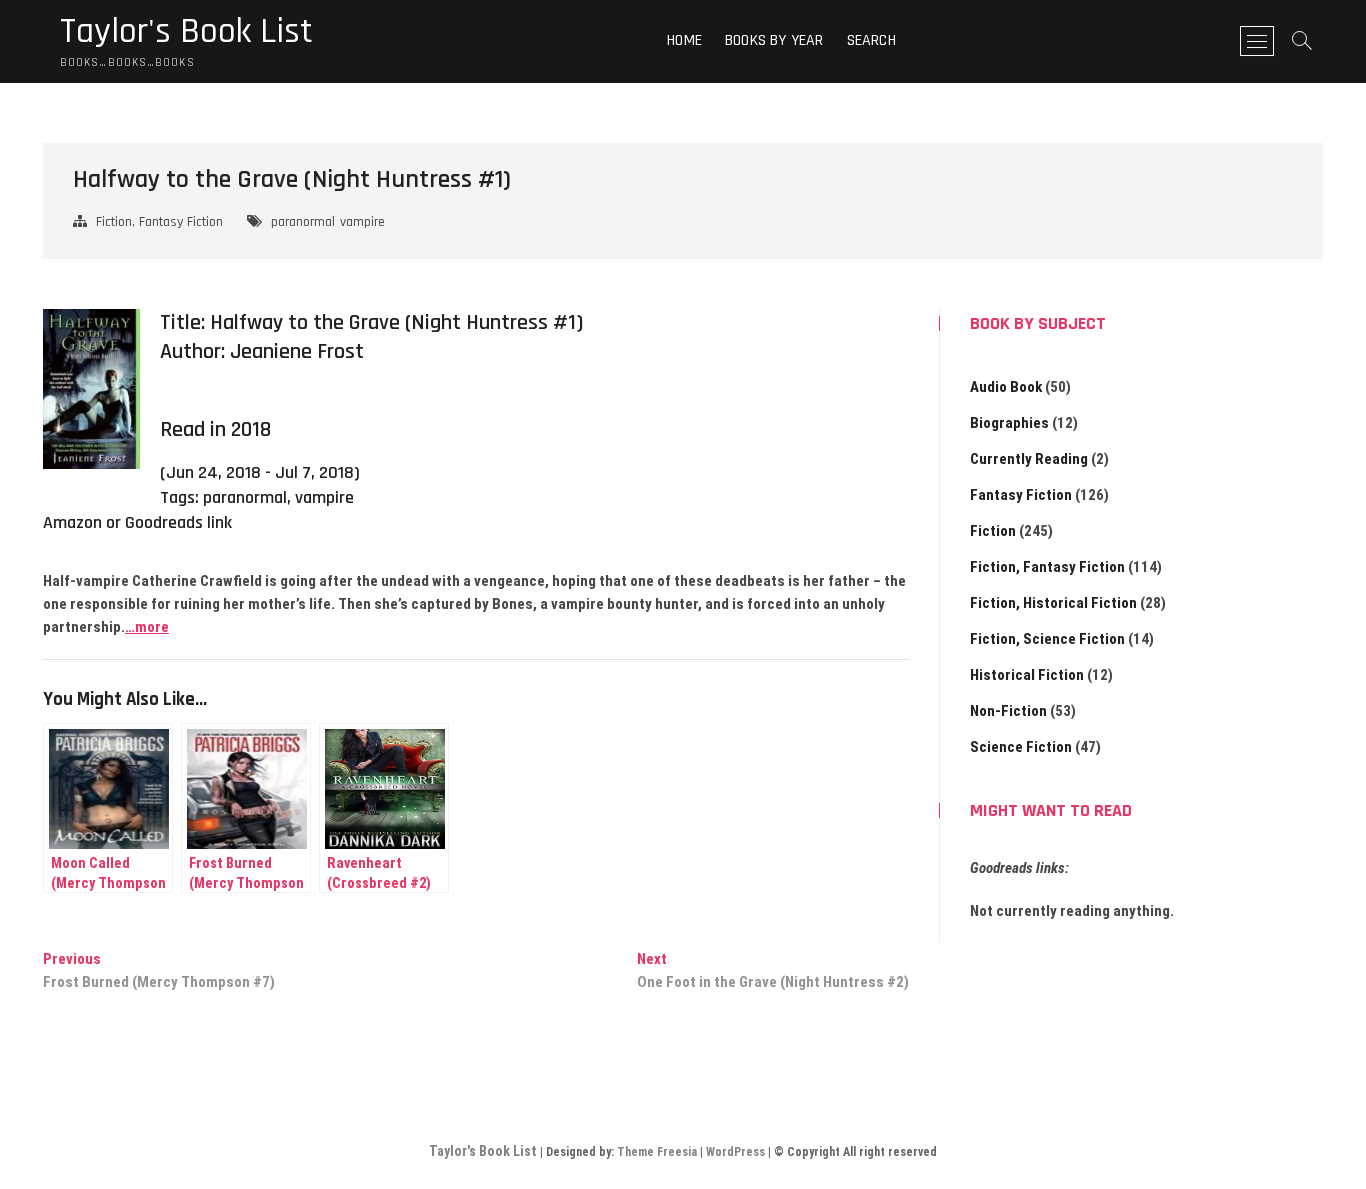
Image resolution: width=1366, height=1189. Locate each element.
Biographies (1009, 423)
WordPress (735, 1152)
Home (684, 40)
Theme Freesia (657, 1152)
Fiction (993, 531)
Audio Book (1006, 387)
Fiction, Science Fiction (1047, 639)
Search (871, 40)
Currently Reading (1029, 459)
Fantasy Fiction (1021, 495)
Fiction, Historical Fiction (1053, 603)
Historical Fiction (1027, 675)
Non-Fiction (1008, 711)
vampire (362, 222)
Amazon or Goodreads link (137, 522)
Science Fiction (1021, 747)
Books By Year (774, 40)
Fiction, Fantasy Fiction (159, 222)
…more (147, 627)
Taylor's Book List (186, 32)
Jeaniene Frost (297, 352)
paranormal (303, 222)
